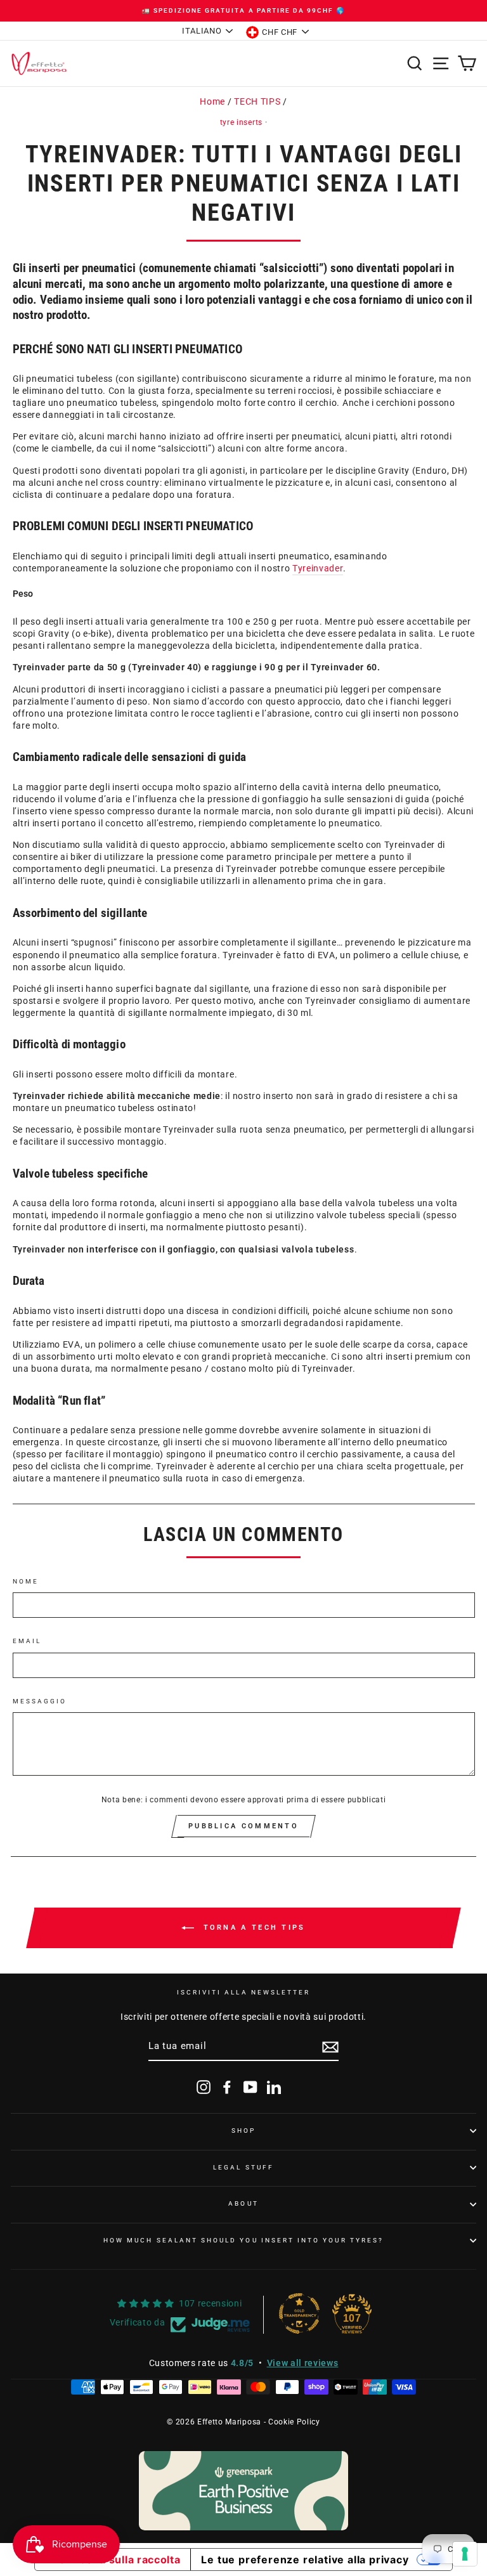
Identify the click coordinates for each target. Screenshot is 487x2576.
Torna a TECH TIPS (252, 1928)
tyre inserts (241, 122)
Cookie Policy (294, 2422)
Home (212, 101)
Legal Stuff (243, 2167)
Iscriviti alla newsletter (244, 1992)
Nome (26, 1581)
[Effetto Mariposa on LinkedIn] (274, 2087)
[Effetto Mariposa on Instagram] (204, 2087)
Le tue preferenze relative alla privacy (305, 2560)
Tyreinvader (318, 568)
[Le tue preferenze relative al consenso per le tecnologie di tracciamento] (465, 2554)
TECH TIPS (257, 101)
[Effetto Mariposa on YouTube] (250, 2087)
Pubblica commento (243, 1826)
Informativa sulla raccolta (113, 2560)
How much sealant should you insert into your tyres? (243, 2240)
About (243, 2203)
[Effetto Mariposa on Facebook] (227, 2087)
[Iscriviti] (330, 2047)
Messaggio (40, 1701)
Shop (243, 2130)
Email (27, 1641)
